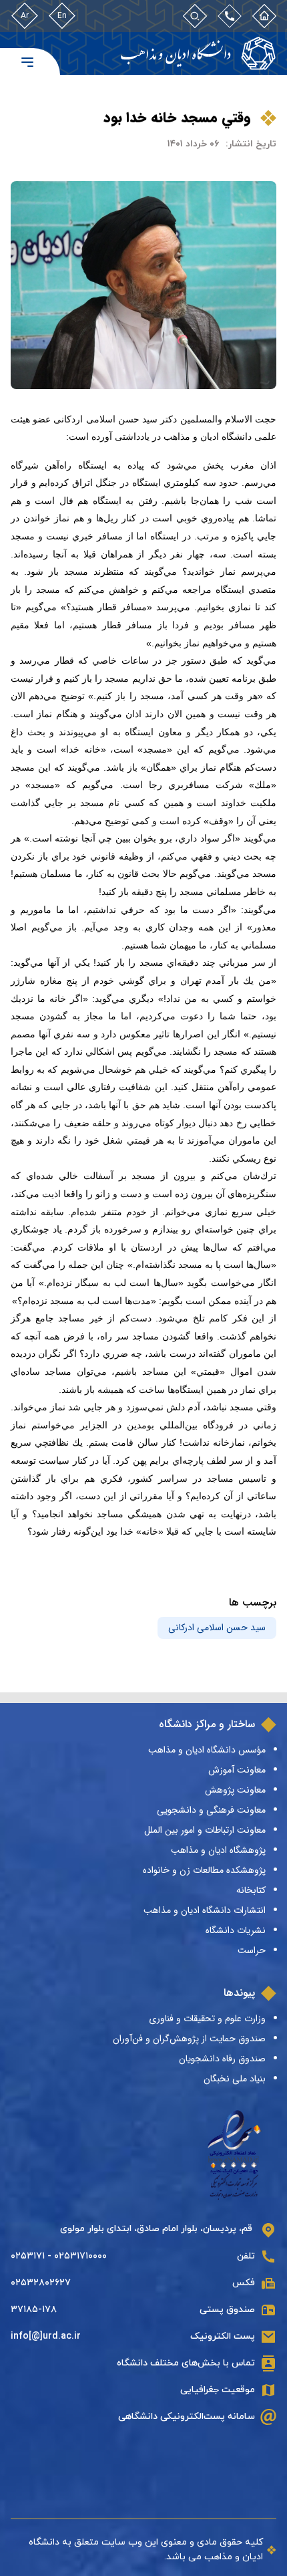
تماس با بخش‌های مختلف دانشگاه (186, 2363)
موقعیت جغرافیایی (218, 2390)
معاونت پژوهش (235, 1790)
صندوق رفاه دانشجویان (222, 2059)
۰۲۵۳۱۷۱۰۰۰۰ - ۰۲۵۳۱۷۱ (59, 2256)
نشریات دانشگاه (236, 1930)
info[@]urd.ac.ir (46, 2336)
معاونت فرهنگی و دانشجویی (211, 1810)
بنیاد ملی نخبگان (235, 2079)
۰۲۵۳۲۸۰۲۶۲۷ (41, 2283)
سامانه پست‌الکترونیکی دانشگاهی (187, 2417)
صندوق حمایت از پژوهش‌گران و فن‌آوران (189, 2039)
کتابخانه (251, 1890)
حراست (252, 1950)
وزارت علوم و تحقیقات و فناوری (207, 2019)
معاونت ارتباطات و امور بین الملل (205, 1830)
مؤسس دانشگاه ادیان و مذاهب (207, 1750)
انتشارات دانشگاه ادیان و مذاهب (205, 1910)
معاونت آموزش (237, 1770)
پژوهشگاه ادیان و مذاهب (218, 1850)
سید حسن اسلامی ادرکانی (217, 1628)
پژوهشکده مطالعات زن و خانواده (204, 1870)
